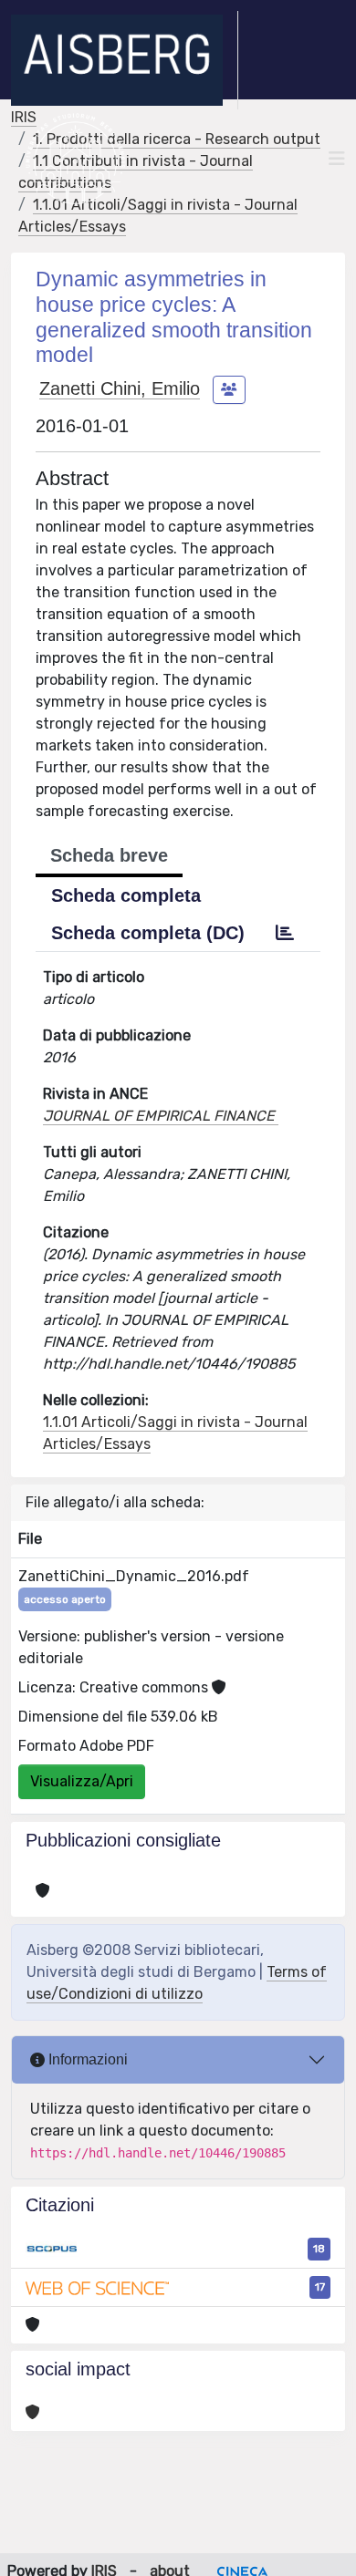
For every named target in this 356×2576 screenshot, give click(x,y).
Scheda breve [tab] (109, 855)
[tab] (285, 933)
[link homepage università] (75, 159)
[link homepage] (125, 60)
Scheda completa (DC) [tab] (148, 933)
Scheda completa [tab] (126, 895)
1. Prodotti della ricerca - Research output (177, 139)
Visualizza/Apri (82, 1781)
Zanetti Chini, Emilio (120, 388)
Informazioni (86, 2059)
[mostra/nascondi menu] (337, 159)
